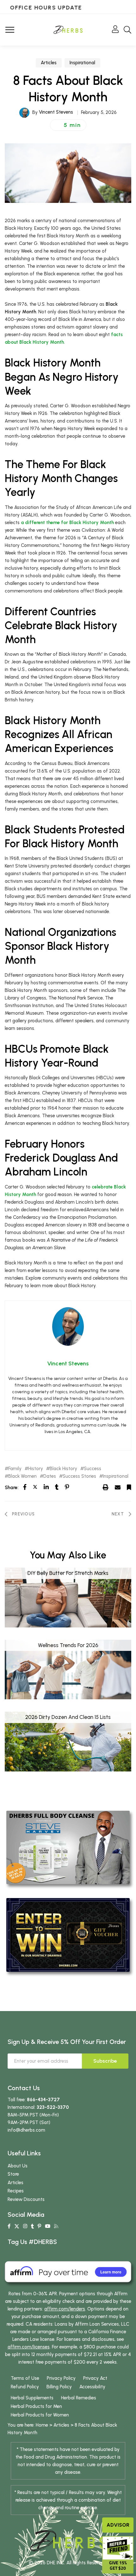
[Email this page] (118, 1487)
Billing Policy (59, 2387)
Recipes (16, 2191)
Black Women (22, 1476)
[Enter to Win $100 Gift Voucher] (68, 1934)
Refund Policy (25, 2387)
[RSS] (56, 2226)
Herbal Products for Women (40, 2415)
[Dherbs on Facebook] (9, 2226)
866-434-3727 (43, 2100)
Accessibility (92, 2387)
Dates (50, 1476)
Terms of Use (25, 2378)
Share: (12, 1488)
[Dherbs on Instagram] (25, 2226)
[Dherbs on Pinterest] (39, 2226)
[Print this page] (106, 1487)
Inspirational (82, 63)
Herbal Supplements (32, 2398)
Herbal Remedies (79, 2398)
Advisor (118, 2525)
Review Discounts (26, 2199)
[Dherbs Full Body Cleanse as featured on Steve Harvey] (68, 1847)
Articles (49, 63)
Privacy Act (95, 2378)
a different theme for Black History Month (67, 523)
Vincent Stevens (56, 112)
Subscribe (105, 2061)
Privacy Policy (61, 2378)
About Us (18, 2166)
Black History (63, 1469)
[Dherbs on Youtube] (48, 2226)
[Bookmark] (129, 1487)
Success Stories (79, 1476)
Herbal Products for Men (36, 2406)
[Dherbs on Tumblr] (32, 2226)
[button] (68, 125)
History (36, 1469)
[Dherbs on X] (17, 2226)
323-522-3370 (53, 2107)
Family (15, 1469)
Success (93, 1469)
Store (13, 2174)
